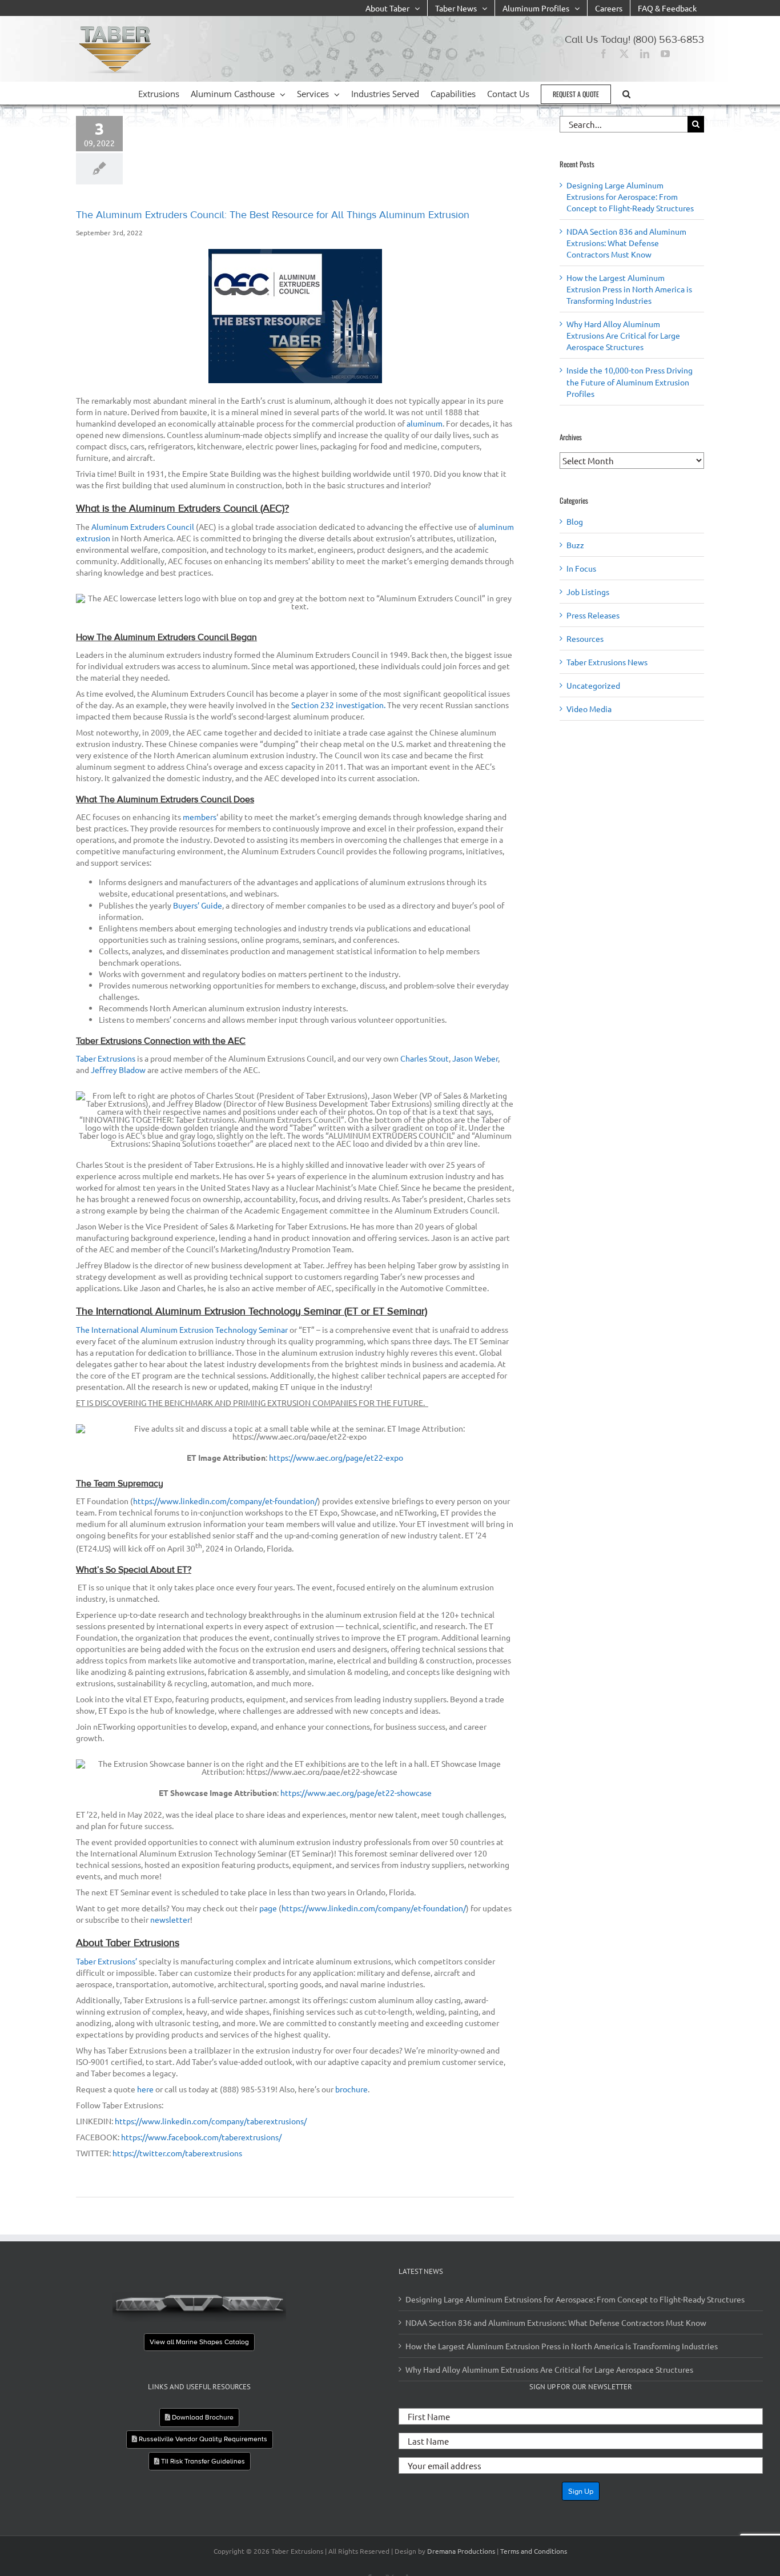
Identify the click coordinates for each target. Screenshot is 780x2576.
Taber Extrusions (106, 1058)
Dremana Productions (461, 2551)
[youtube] (665, 54)
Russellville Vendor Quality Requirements (202, 2439)
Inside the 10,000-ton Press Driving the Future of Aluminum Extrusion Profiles (630, 381)
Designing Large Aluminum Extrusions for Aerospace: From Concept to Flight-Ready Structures (630, 196)
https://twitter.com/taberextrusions (177, 2153)
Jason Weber (475, 1058)
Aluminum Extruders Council (143, 527)
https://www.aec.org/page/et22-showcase (356, 1793)
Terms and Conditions (534, 2551)
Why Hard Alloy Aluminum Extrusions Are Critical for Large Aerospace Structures (623, 335)
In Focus (581, 568)
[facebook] (604, 54)
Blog (575, 521)
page (268, 1908)
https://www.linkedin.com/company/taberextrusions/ (211, 2121)
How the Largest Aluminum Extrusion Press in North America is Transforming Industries (629, 289)
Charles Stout (425, 1058)
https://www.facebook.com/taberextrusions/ (201, 2137)
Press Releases (593, 615)
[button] (626, 93)
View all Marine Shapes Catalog (199, 2342)
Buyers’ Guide (198, 905)
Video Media (589, 709)
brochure (351, 2089)
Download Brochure (202, 2417)
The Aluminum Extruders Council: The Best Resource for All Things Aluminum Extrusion (273, 215)
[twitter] (624, 54)
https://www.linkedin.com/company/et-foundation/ (225, 1501)
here (145, 2089)
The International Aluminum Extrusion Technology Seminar (182, 1329)
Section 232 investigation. (338, 705)
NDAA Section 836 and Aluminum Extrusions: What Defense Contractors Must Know (626, 243)
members (200, 817)
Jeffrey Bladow (118, 1070)
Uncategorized (593, 685)
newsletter (170, 1919)
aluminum (425, 423)
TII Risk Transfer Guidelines (202, 2461)
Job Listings (588, 592)
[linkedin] (645, 54)
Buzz (575, 545)
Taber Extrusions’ (106, 1961)
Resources (585, 638)
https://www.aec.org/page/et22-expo (336, 1457)
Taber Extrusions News (607, 662)
